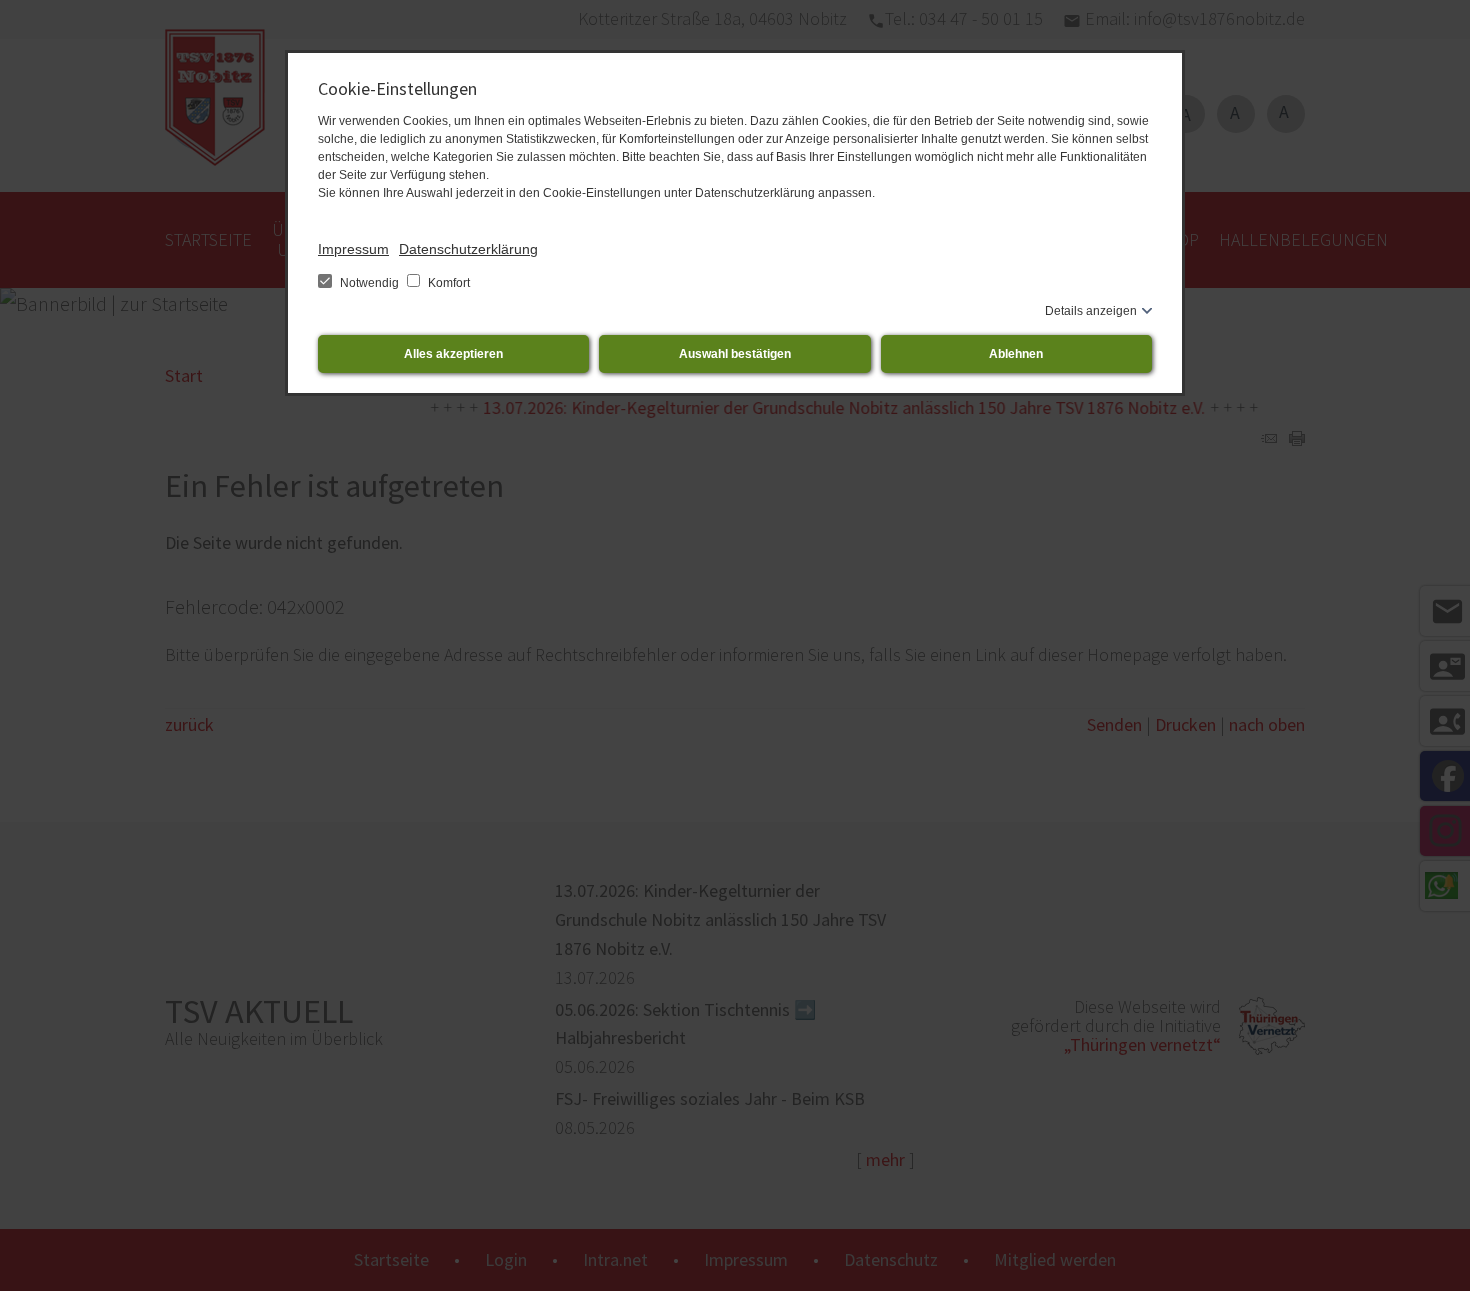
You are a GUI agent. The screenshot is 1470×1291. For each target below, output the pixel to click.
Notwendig (369, 283)
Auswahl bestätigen (735, 354)
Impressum (353, 249)
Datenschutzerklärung (468, 249)
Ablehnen (1016, 354)
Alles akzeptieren (453, 354)
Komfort (447, 283)
